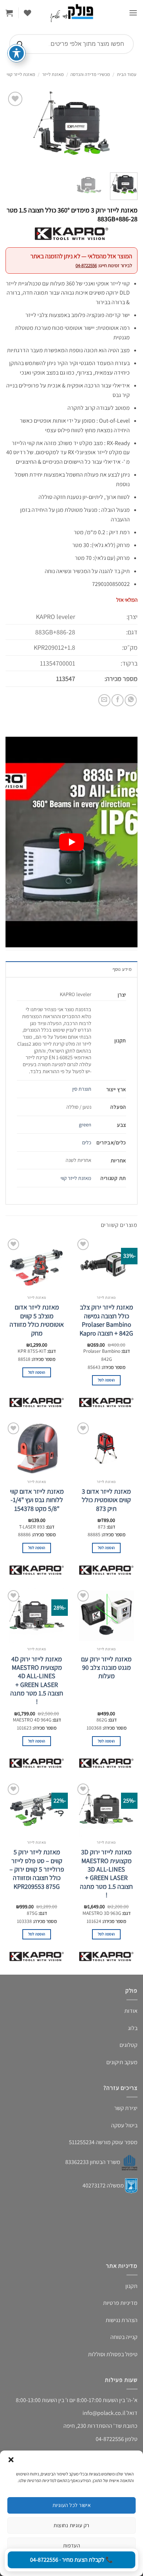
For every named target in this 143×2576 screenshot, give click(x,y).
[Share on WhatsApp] (131, 700)
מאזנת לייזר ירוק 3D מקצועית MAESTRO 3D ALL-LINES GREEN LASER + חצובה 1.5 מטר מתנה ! (106, 1873)
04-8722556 (86, 265)
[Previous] (126, 128)
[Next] (12, 128)
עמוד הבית (127, 74)
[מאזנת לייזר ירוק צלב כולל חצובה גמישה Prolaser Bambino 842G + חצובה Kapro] (106, 1264)
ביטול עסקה (124, 2125)
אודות (131, 2011)
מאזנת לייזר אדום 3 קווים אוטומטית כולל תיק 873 (106, 1500)
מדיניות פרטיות (120, 2303)
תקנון (131, 2286)
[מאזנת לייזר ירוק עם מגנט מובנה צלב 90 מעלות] (106, 1616)
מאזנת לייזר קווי (21, 74)
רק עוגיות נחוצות (71, 2525)
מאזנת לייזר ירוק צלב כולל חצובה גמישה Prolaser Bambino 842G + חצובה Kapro (106, 1320)
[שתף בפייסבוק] (118, 700)
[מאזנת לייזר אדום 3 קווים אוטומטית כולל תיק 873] (106, 1448)
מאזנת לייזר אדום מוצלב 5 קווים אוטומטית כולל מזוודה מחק (37, 1320)
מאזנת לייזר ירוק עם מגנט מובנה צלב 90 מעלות (106, 1668)
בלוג (133, 2028)
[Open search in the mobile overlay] (71, 44)
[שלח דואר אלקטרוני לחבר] (104, 700)
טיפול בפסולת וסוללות (113, 2354)
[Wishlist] (27, 13)
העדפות (72, 2545)
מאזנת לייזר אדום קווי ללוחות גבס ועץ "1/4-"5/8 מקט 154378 (37, 1500)
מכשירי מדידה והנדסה (90, 74)
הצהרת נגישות (122, 2320)
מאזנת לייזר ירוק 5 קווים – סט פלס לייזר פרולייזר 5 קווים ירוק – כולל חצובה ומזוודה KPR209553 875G (37, 1869)
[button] (11, 2460)
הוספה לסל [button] (107, 1380)
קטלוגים (129, 2045)
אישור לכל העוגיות (72, 2505)
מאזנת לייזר (53, 74)
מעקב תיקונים (122, 2062)
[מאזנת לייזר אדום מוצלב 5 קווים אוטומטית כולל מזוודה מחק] (37, 1264)
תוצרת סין (82, 1089)
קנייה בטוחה (124, 2337)
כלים (87, 1142)
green (85, 1124)
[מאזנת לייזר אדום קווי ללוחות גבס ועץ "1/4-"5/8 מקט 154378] (37, 1448)
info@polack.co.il (104, 2413)
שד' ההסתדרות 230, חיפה (93, 2426)
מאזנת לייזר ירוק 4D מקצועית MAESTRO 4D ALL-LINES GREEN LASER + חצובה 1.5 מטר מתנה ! (37, 1680)
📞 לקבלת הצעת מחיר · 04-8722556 (71, 2560)
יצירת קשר (126, 2108)
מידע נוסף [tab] (122, 969)
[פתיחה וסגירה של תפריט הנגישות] (16, 53)
